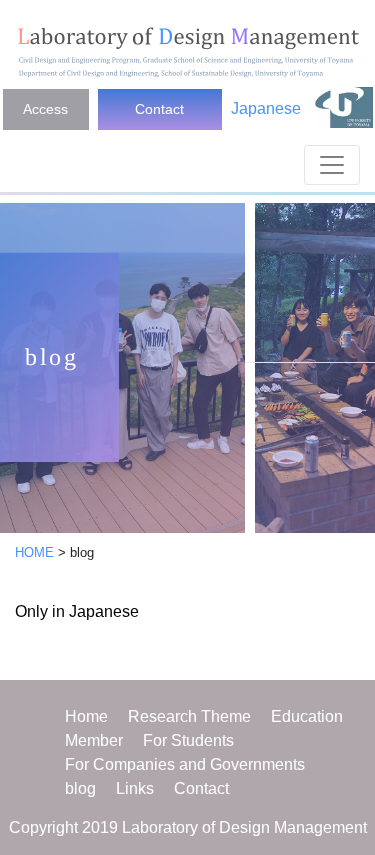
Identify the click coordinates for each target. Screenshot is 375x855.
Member (94, 740)
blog (80, 788)
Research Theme (189, 716)
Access (45, 109)
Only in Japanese (77, 611)
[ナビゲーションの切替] (332, 165)
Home (86, 716)
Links (135, 788)
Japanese (266, 108)
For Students (188, 740)
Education (307, 716)
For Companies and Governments (185, 764)
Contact (159, 109)
